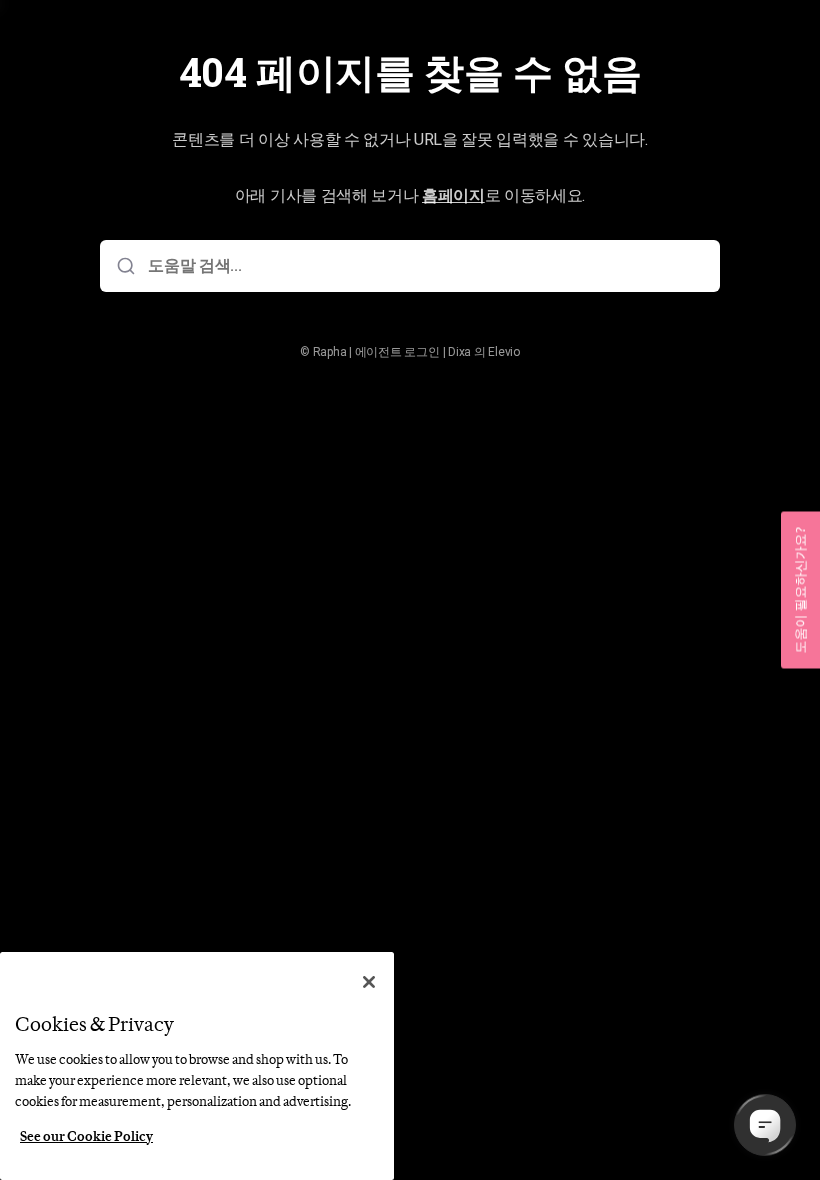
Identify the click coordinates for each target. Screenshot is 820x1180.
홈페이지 (453, 195)
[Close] (369, 982)
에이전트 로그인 (397, 352)
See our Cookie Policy (86, 1136)
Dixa (459, 352)
